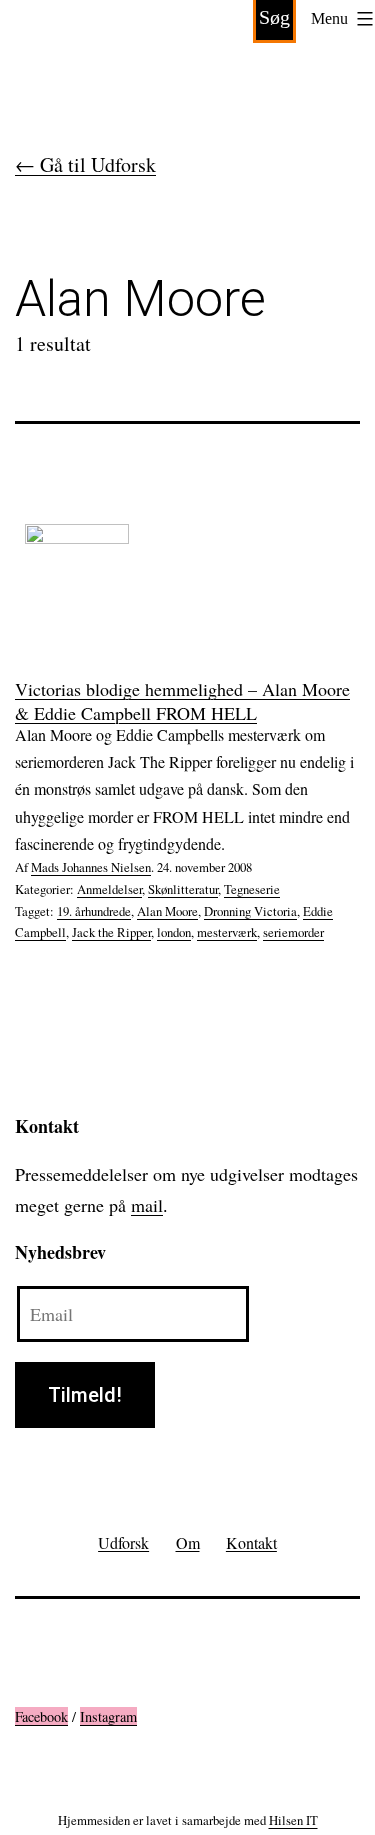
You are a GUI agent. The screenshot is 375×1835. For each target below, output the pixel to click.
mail (147, 1205)
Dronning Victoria (250, 911)
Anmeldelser (109, 889)
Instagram (108, 1716)
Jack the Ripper (111, 932)
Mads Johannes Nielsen (91, 867)
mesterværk (227, 932)
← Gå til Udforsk (85, 164)
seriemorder (293, 932)
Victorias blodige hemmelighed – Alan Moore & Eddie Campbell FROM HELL (182, 700)
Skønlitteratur (183, 889)
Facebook (41, 1716)
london (174, 932)
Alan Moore (167, 911)
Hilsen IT (293, 1820)
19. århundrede (94, 911)
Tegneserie (252, 889)
